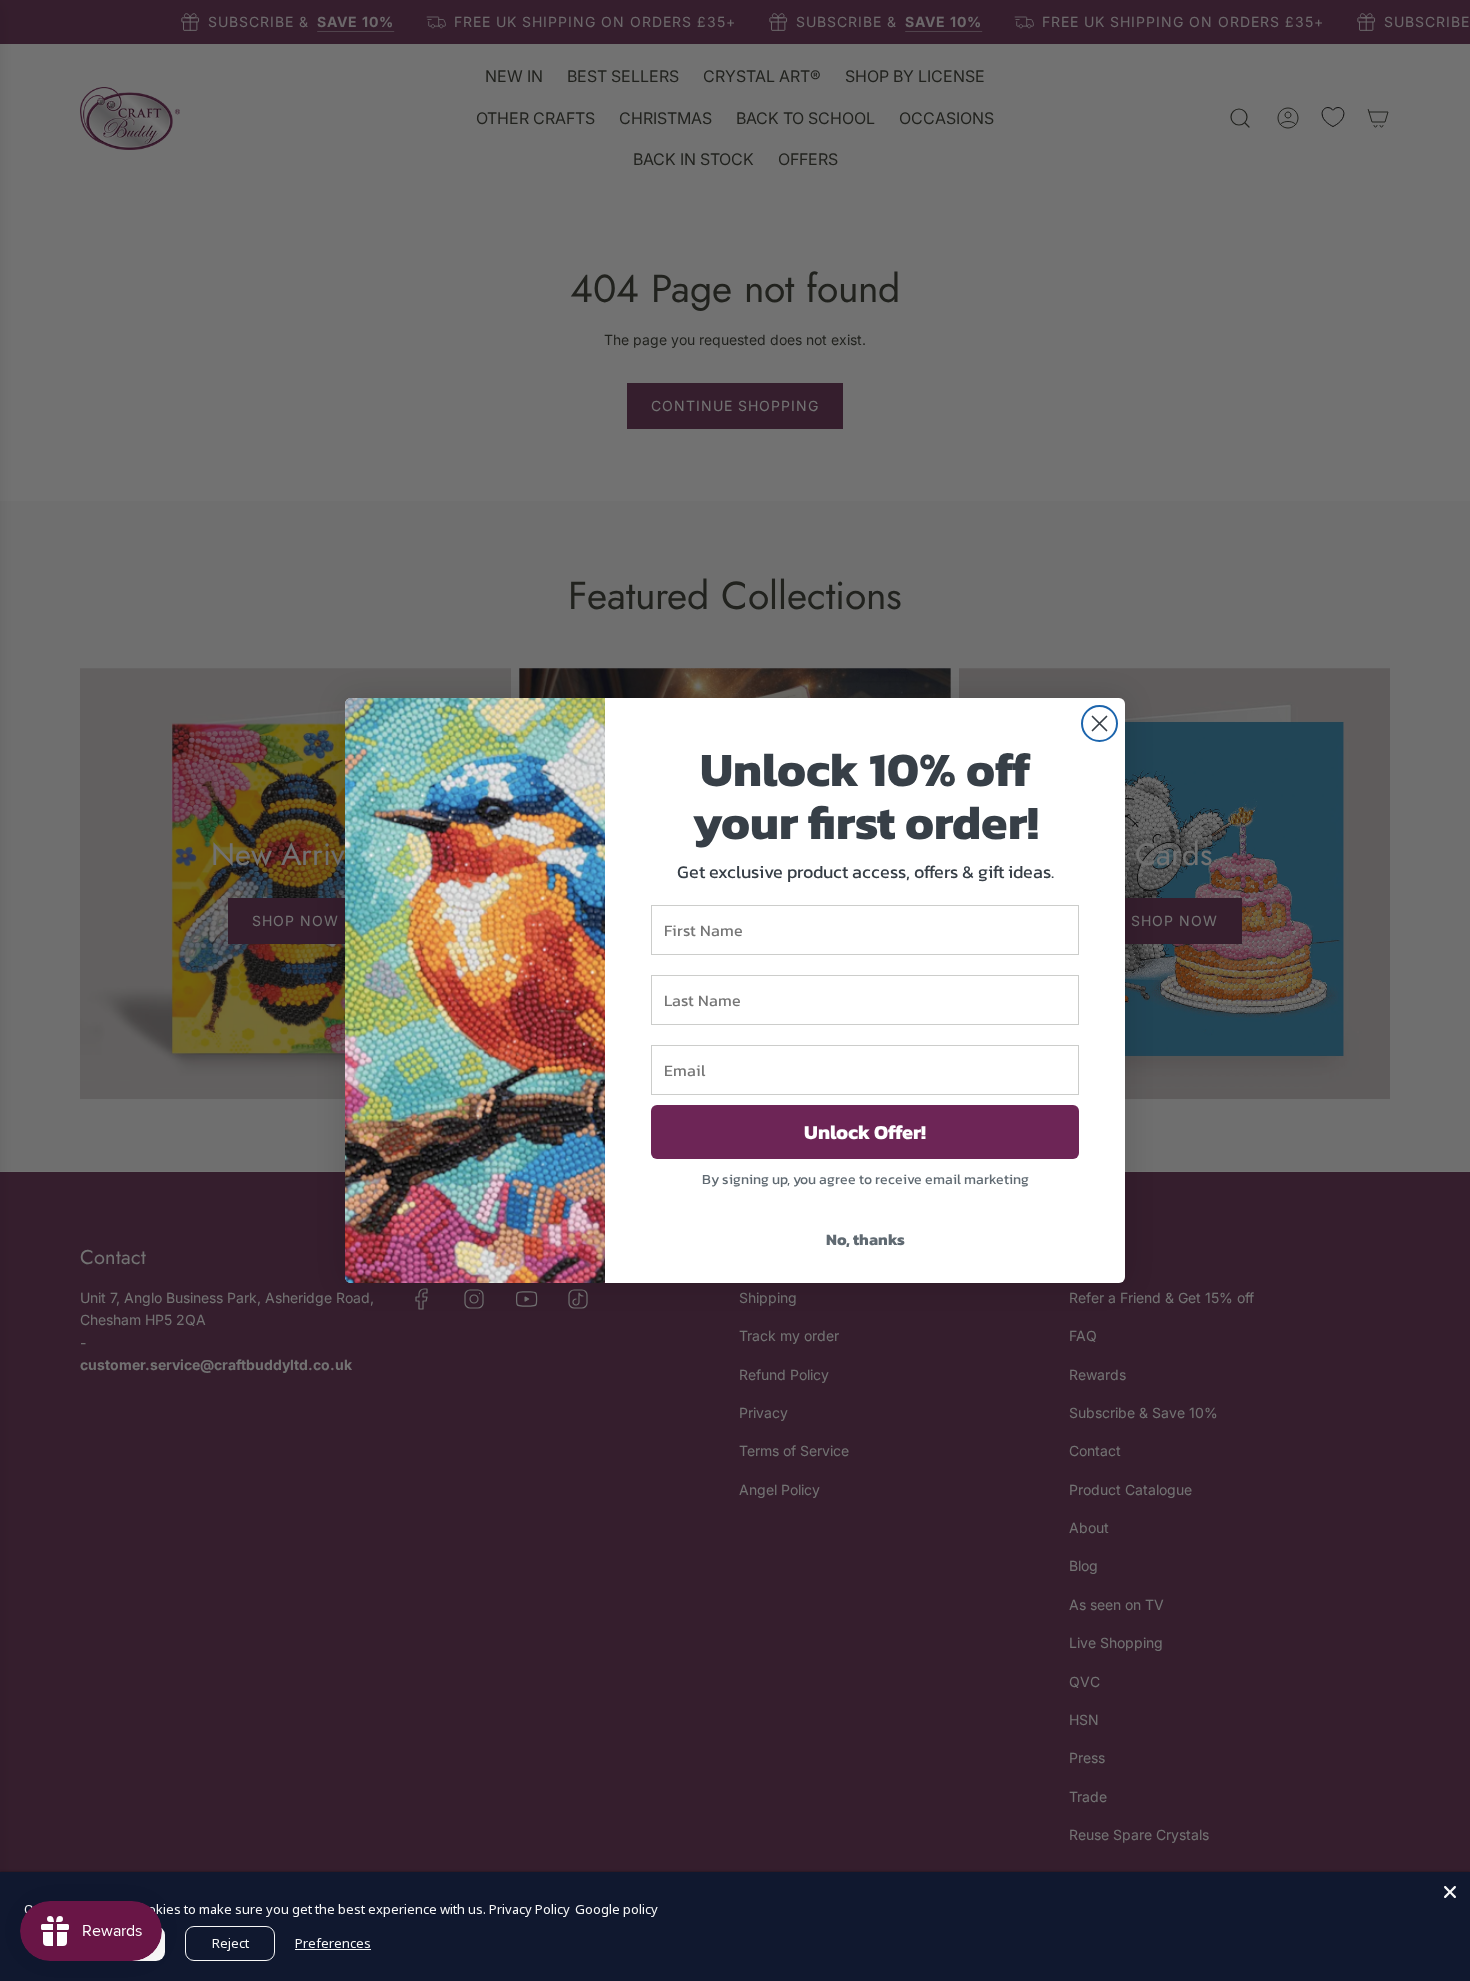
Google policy (616, 1909)
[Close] (1450, 1892)
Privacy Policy (529, 1909)
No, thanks (865, 1239)
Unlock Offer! (865, 1132)
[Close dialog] (1099, 723)
